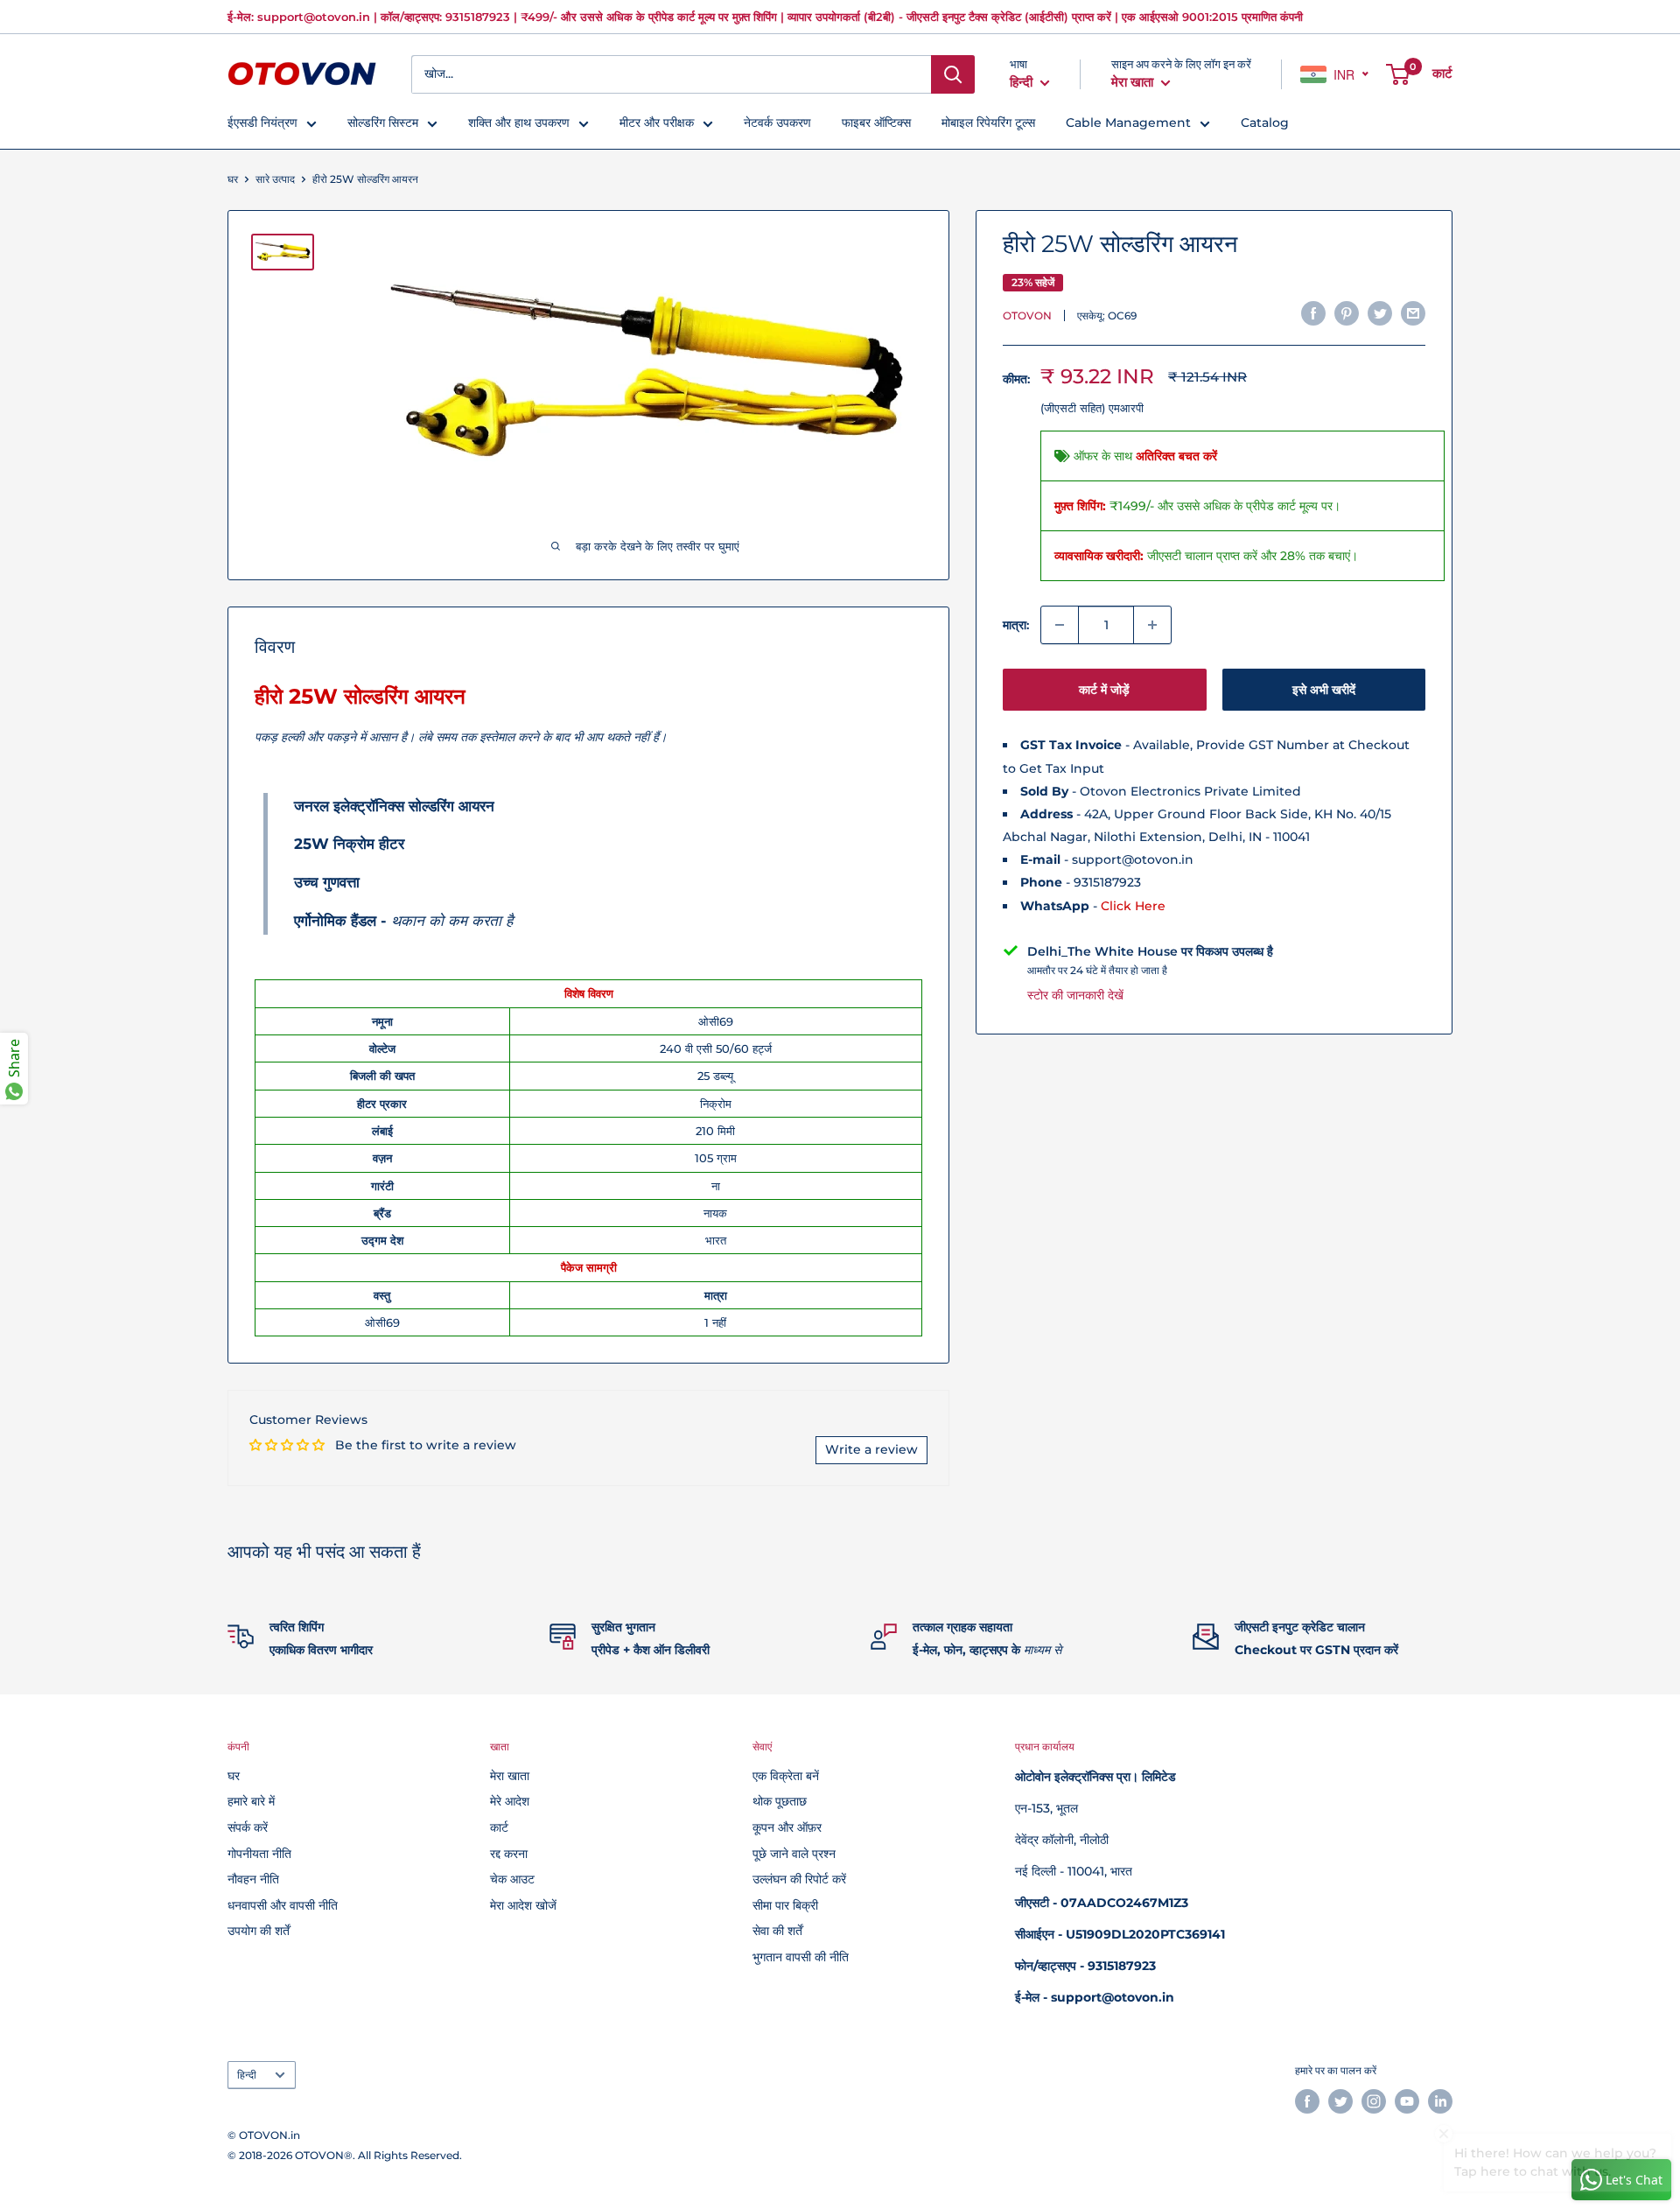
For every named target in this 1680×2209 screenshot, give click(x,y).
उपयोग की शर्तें (259, 1931)
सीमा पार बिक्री (785, 1905)
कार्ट (499, 1827)
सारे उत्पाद (275, 179)
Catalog (1265, 123)
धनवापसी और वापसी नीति (283, 1905)
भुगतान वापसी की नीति (801, 1957)
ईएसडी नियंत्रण (262, 123)
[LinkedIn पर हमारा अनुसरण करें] (1440, 2101)
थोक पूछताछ (780, 1801)
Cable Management (1128, 123)
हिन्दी (247, 2075)
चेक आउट (512, 1879)
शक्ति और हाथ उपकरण (519, 123)
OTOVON (1027, 316)
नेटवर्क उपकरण (777, 123)
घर (233, 179)
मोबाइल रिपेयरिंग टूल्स (988, 123)
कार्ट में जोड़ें (1104, 690)
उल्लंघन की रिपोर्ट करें (799, 1879)
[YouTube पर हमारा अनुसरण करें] (1407, 2101)
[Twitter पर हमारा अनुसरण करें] (1340, 2101)
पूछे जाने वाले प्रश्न (794, 1854)
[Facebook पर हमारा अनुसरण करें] (1307, 2101)
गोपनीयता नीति (259, 1854)
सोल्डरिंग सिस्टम (383, 123)
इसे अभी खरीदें (1324, 690)
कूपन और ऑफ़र (787, 1827)
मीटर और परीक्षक (657, 123)
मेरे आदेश (510, 1801)
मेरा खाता (1134, 82)
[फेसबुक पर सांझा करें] (1313, 313)
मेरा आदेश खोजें (523, 1905)
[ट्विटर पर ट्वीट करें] (1380, 313)
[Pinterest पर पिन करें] (1347, 313)
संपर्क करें (248, 1827)
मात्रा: (1016, 625)
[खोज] (953, 74)
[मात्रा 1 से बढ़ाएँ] (1152, 625)
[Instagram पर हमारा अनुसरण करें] (1374, 2101)
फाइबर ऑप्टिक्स (876, 123)
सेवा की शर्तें (777, 1931)
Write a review (871, 1449)
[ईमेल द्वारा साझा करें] (1413, 313)
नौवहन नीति (253, 1879)
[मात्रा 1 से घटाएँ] (1060, 625)
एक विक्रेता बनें (786, 1776)
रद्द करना (509, 1854)
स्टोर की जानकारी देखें (1075, 995)
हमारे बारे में (251, 1801)
